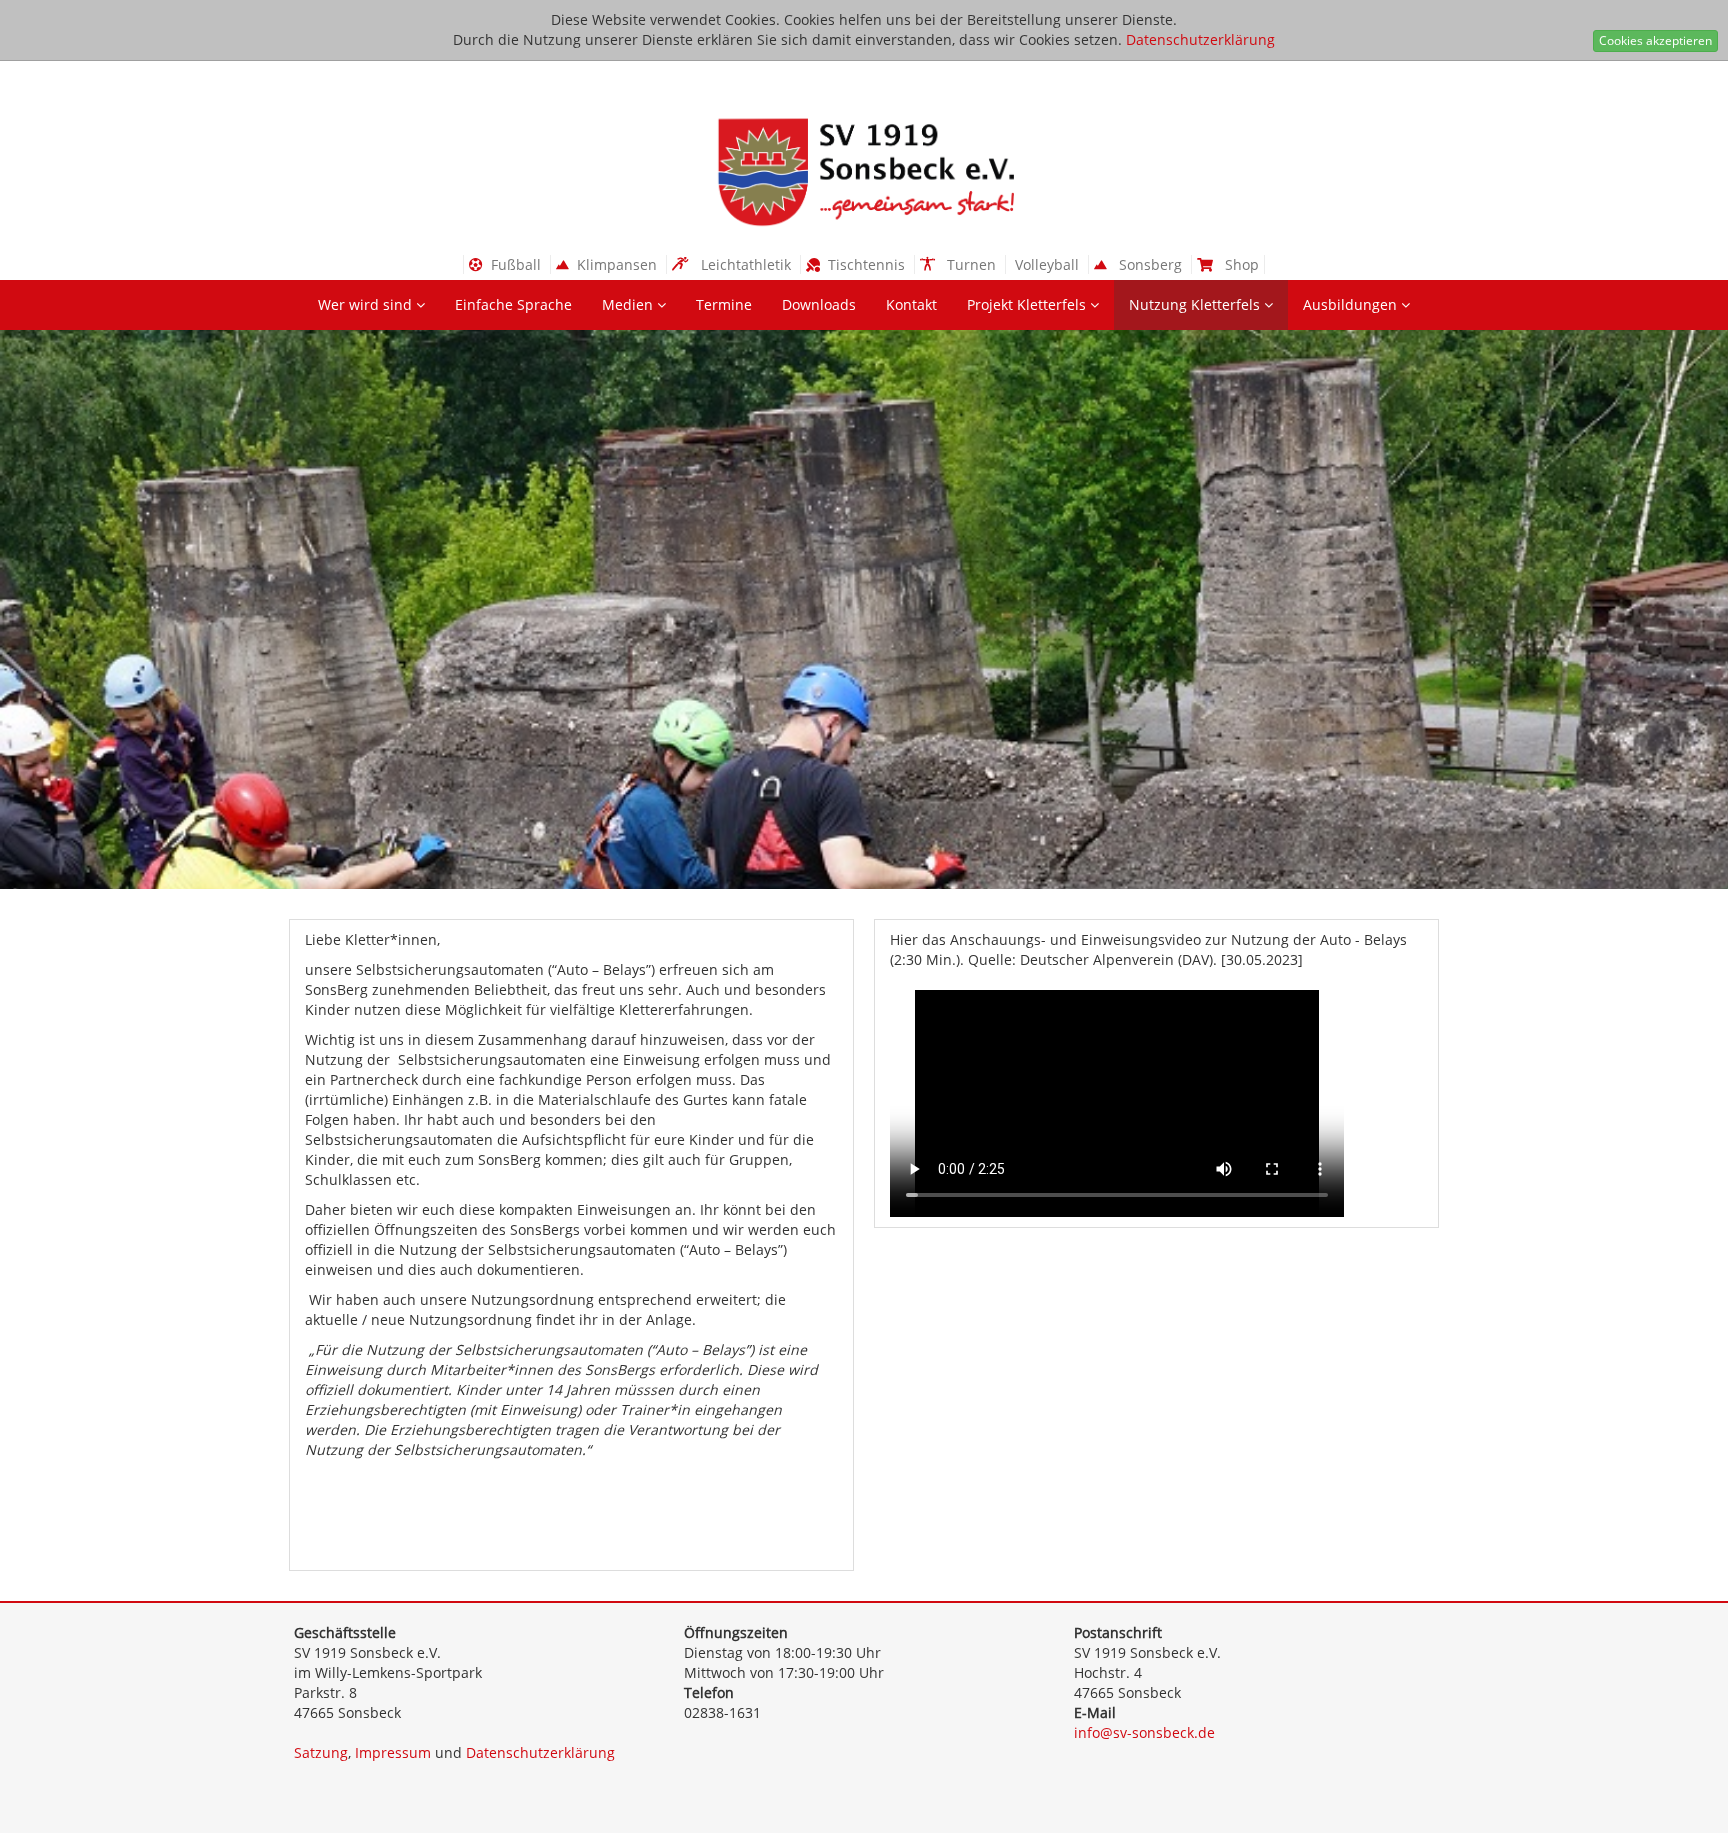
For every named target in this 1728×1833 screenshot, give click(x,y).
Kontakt (911, 304)
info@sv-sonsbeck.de (1144, 1732)
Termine (724, 304)
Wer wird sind (367, 304)
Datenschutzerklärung (1200, 39)
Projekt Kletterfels (1028, 304)
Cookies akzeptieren (1655, 40)
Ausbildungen (1352, 304)
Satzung (321, 1752)
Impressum (393, 1752)
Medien (629, 304)
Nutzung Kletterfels (1196, 304)
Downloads (819, 304)
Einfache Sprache (513, 304)
